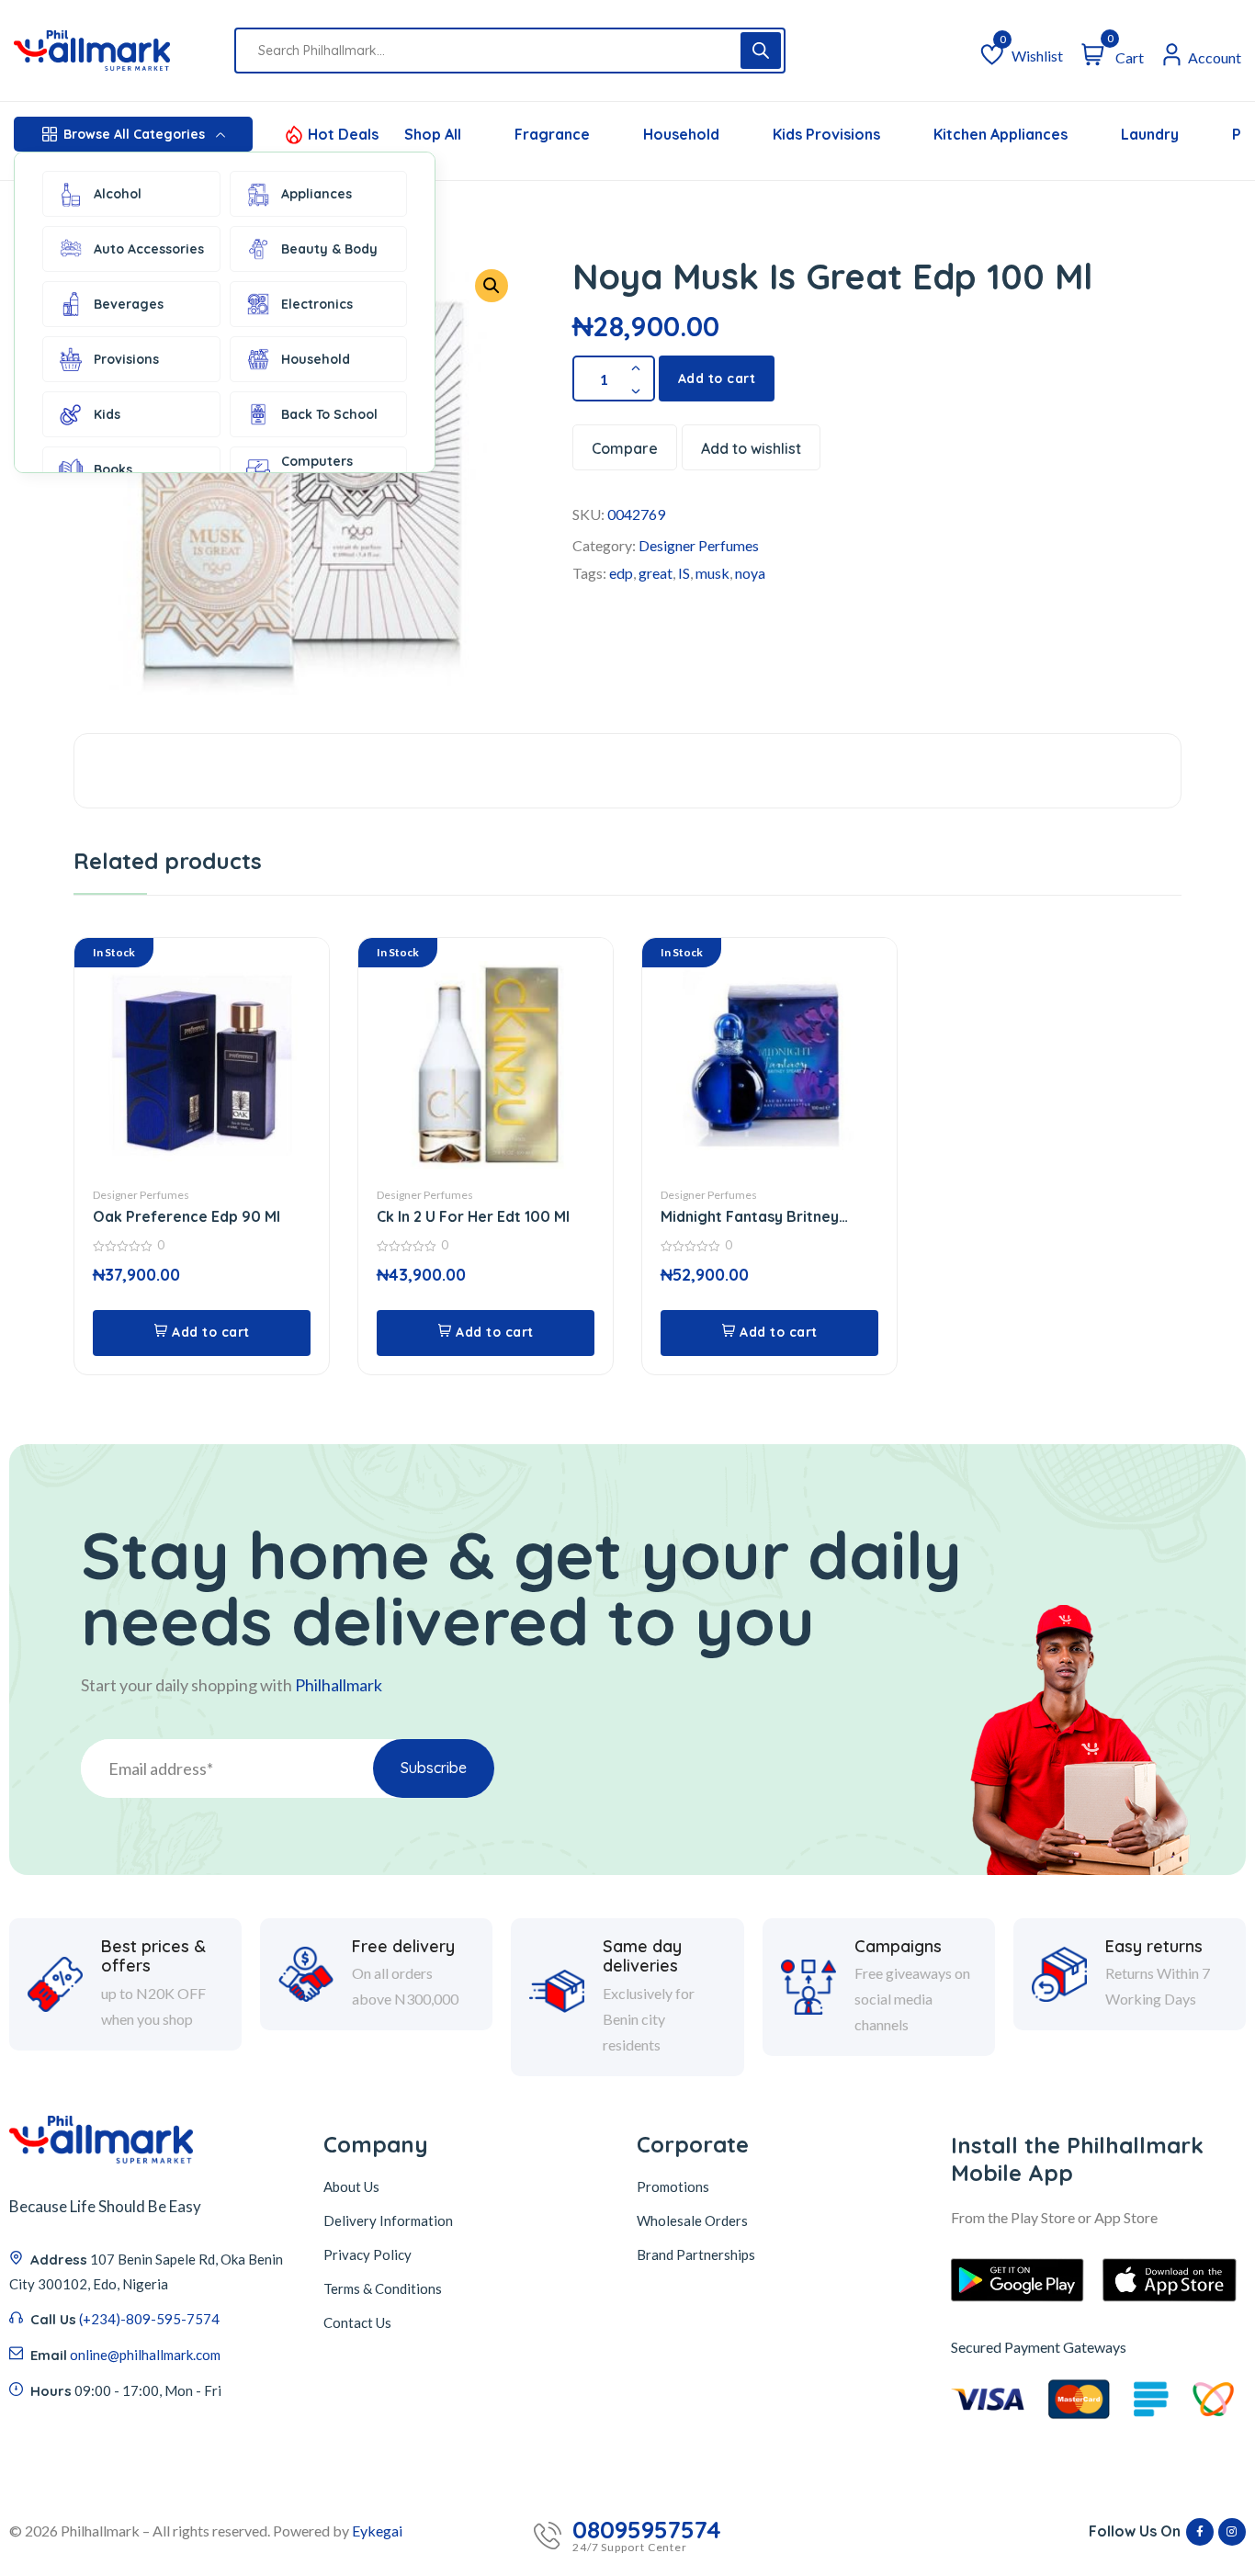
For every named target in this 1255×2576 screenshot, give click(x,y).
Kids (107, 414)
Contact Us (357, 2322)
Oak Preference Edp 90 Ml (187, 1216)
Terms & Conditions (383, 2288)
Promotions (673, 2186)
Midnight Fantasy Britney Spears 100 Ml (750, 1217)
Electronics (317, 304)
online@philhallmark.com (145, 2355)
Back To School (329, 414)
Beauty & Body (329, 249)
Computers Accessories (319, 469)
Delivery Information (388, 2220)
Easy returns (1154, 1947)
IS (684, 573)
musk (712, 573)
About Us (351, 2186)
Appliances (317, 194)
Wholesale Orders (692, 2220)
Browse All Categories (134, 134)
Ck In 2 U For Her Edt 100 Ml (473, 1216)
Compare (625, 448)
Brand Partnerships (696, 2254)
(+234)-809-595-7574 (149, 2319)
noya (750, 573)
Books (113, 469)
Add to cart (717, 378)
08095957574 (647, 2530)
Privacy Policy (367, 2254)
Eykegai (377, 2531)
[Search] (761, 51)
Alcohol (118, 194)
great (656, 573)
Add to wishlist (751, 448)
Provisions (126, 359)
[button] (492, 286)
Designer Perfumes (699, 545)
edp (621, 573)
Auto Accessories (149, 249)
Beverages (129, 304)
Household (316, 359)
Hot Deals (343, 134)
